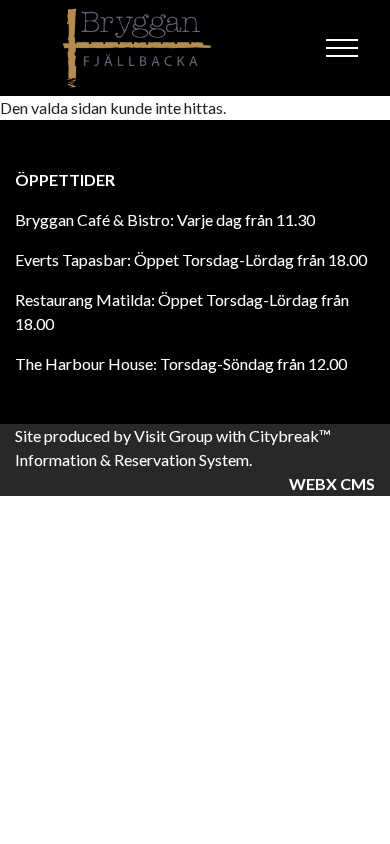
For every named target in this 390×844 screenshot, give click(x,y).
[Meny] (342, 48)
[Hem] (139, 48)
